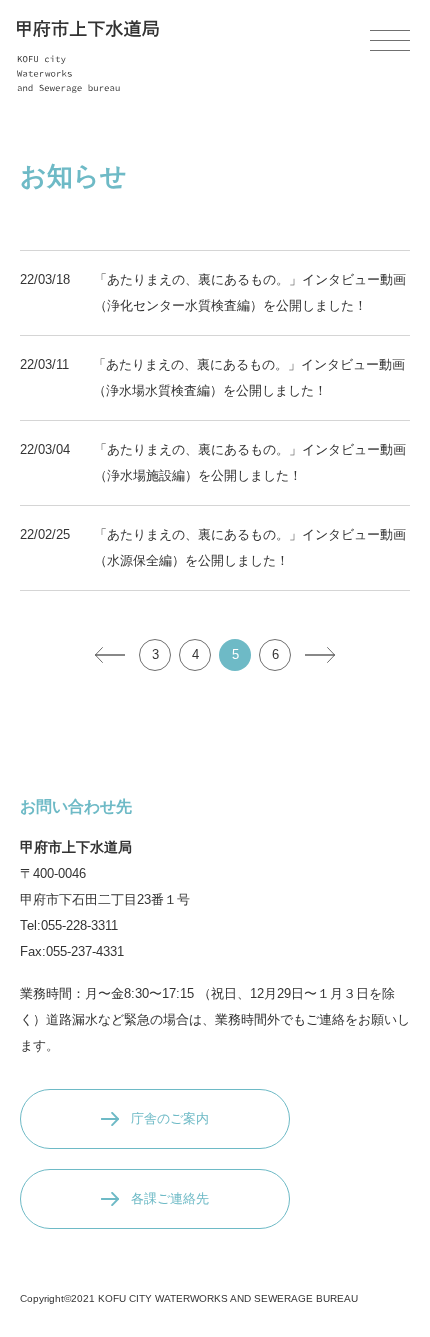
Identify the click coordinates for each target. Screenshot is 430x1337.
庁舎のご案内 (170, 1118)
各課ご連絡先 (170, 1198)
